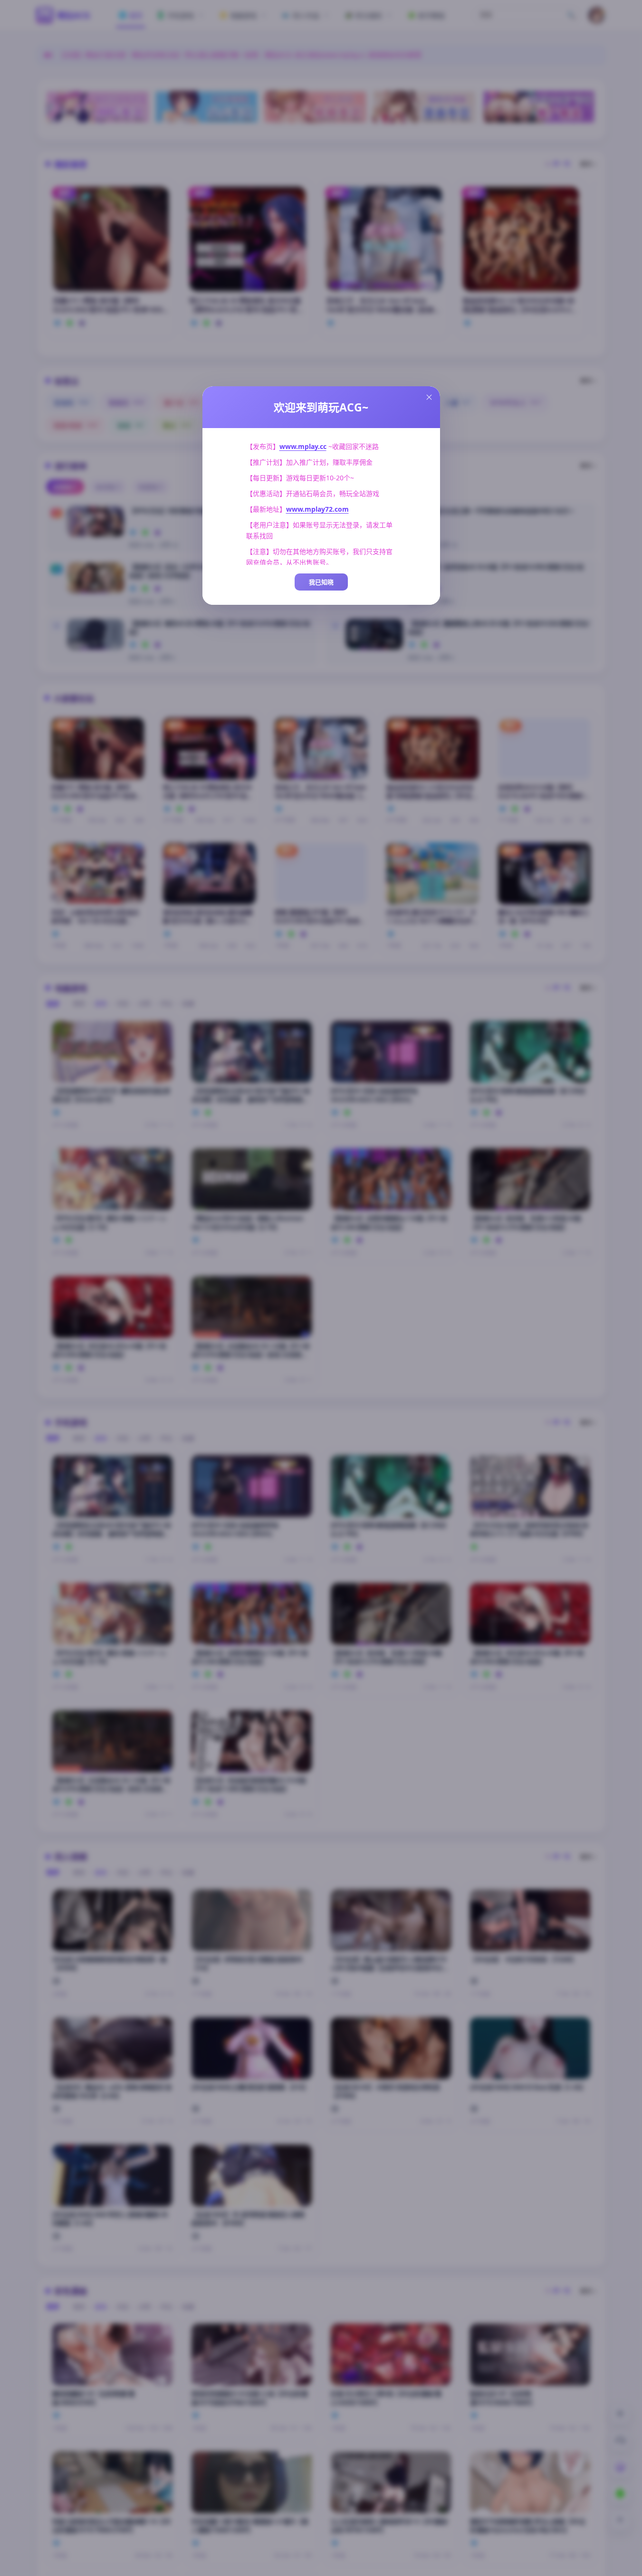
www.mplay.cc (303, 446)
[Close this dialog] (429, 397)
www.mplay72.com (317, 509)
